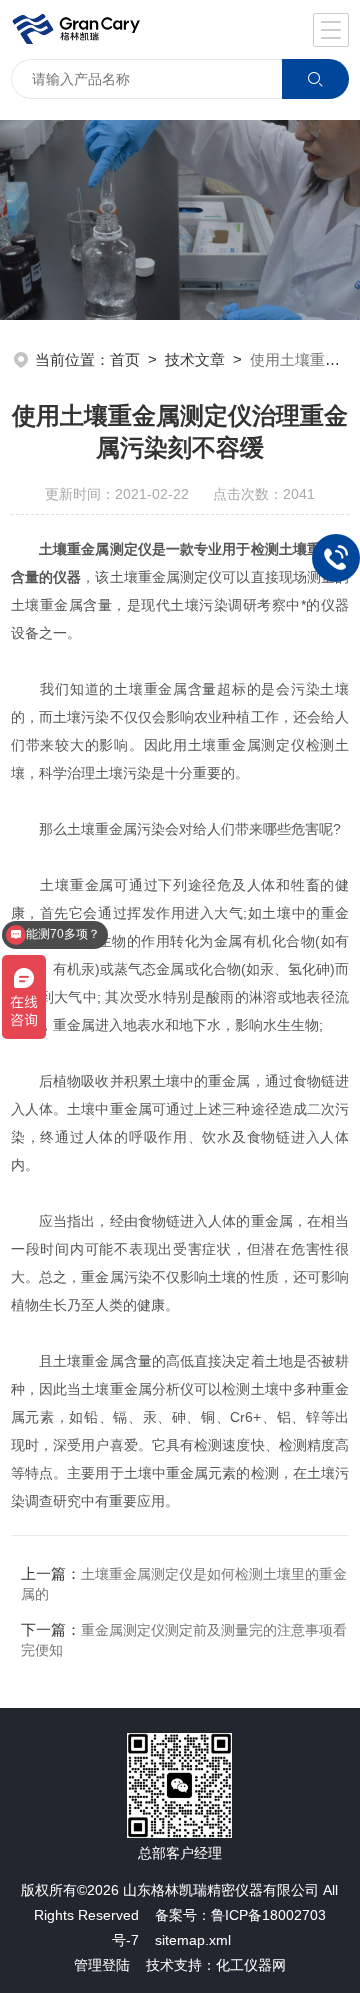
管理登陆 (102, 1965)
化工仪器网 (251, 1965)
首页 (125, 359)
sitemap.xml (193, 1940)
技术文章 (195, 359)
